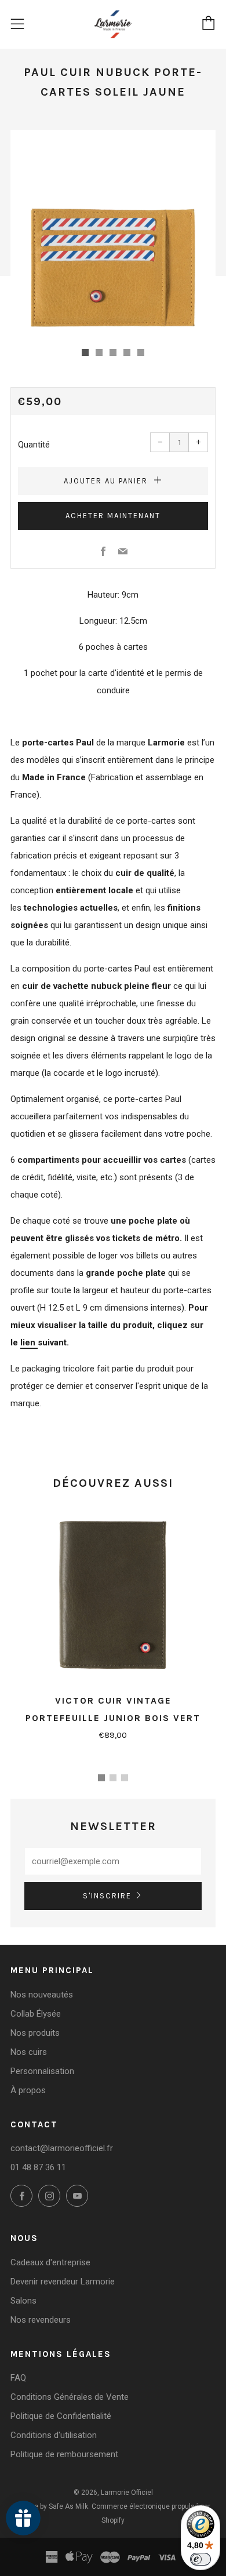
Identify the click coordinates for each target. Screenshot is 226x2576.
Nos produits (35, 2033)
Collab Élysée (36, 2014)
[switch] (201, 2559)
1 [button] (101, 1778)
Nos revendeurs (41, 2320)
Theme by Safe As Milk (52, 2506)
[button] (85, 352)
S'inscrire (107, 1896)
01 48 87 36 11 (38, 2167)
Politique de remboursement (64, 2454)
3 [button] (125, 1778)
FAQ (18, 2378)
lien (29, 1342)
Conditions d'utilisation (54, 2435)
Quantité (34, 445)
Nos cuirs (29, 2052)
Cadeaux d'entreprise (50, 2262)
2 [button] (113, 1778)
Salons (23, 2301)
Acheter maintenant (113, 516)
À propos (28, 2090)
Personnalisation (42, 2071)
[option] (113, 232)
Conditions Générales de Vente (70, 2397)
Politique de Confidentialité (61, 2416)
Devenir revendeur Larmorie (63, 2282)
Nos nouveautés (42, 1995)
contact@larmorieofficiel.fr (62, 2148)
